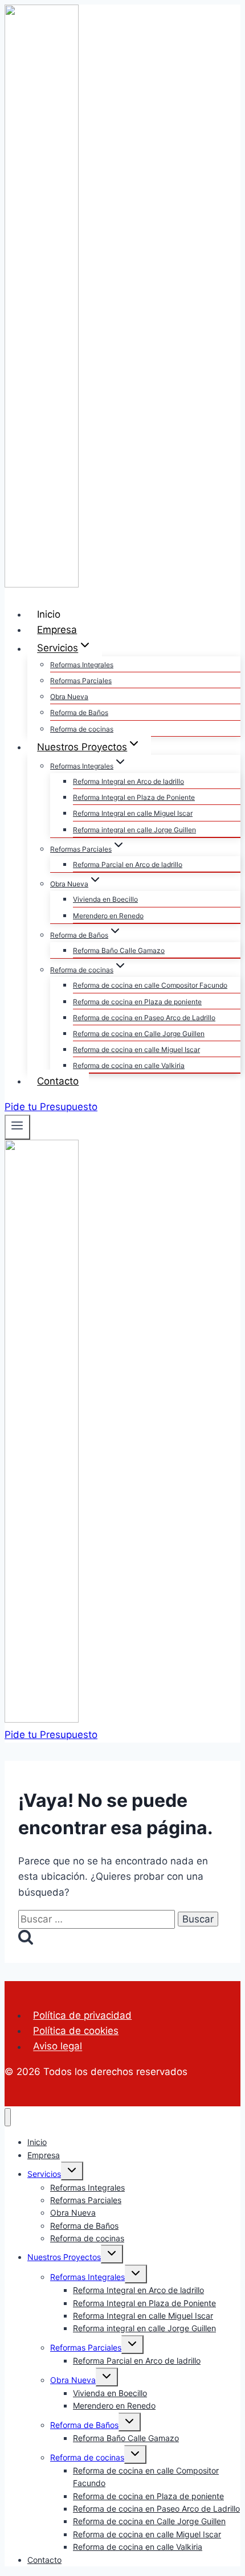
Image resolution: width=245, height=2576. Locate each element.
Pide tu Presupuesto (51, 1107)
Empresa (57, 630)
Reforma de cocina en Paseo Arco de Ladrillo (144, 1018)
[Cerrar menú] (8, 2117)
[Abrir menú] (17, 1127)
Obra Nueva (69, 697)
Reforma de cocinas (82, 729)
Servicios (44, 2174)
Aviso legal (58, 2047)
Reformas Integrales (82, 665)
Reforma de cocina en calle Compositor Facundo (150, 985)
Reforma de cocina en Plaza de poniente (137, 1002)
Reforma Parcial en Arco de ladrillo (128, 864)
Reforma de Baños (79, 712)
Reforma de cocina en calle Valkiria (129, 1065)
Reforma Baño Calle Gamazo (119, 950)
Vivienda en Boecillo (105, 899)
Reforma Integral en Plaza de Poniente (134, 797)
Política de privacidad (82, 2015)
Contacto (58, 1081)
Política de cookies (76, 2031)
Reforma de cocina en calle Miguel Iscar (136, 1049)
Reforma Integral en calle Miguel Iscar (133, 813)
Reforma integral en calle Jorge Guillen (134, 830)
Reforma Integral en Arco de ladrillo (128, 781)
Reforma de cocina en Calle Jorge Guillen (139, 1034)
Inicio (49, 614)
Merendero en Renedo (108, 916)
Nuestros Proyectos (64, 2257)
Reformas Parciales (81, 681)
